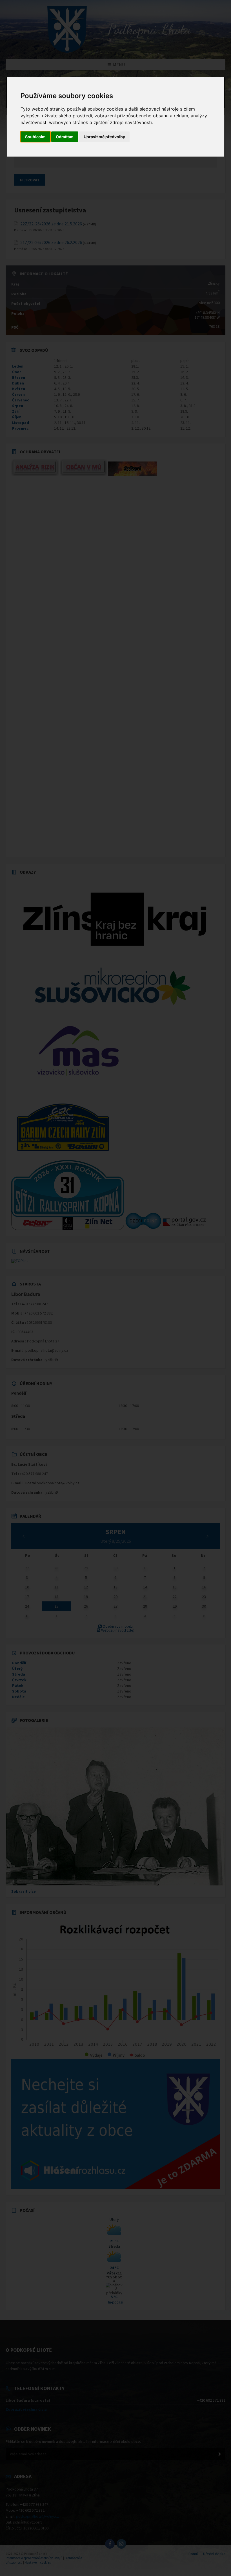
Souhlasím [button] (35, 137)
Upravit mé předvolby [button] (104, 137)
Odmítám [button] (65, 137)
